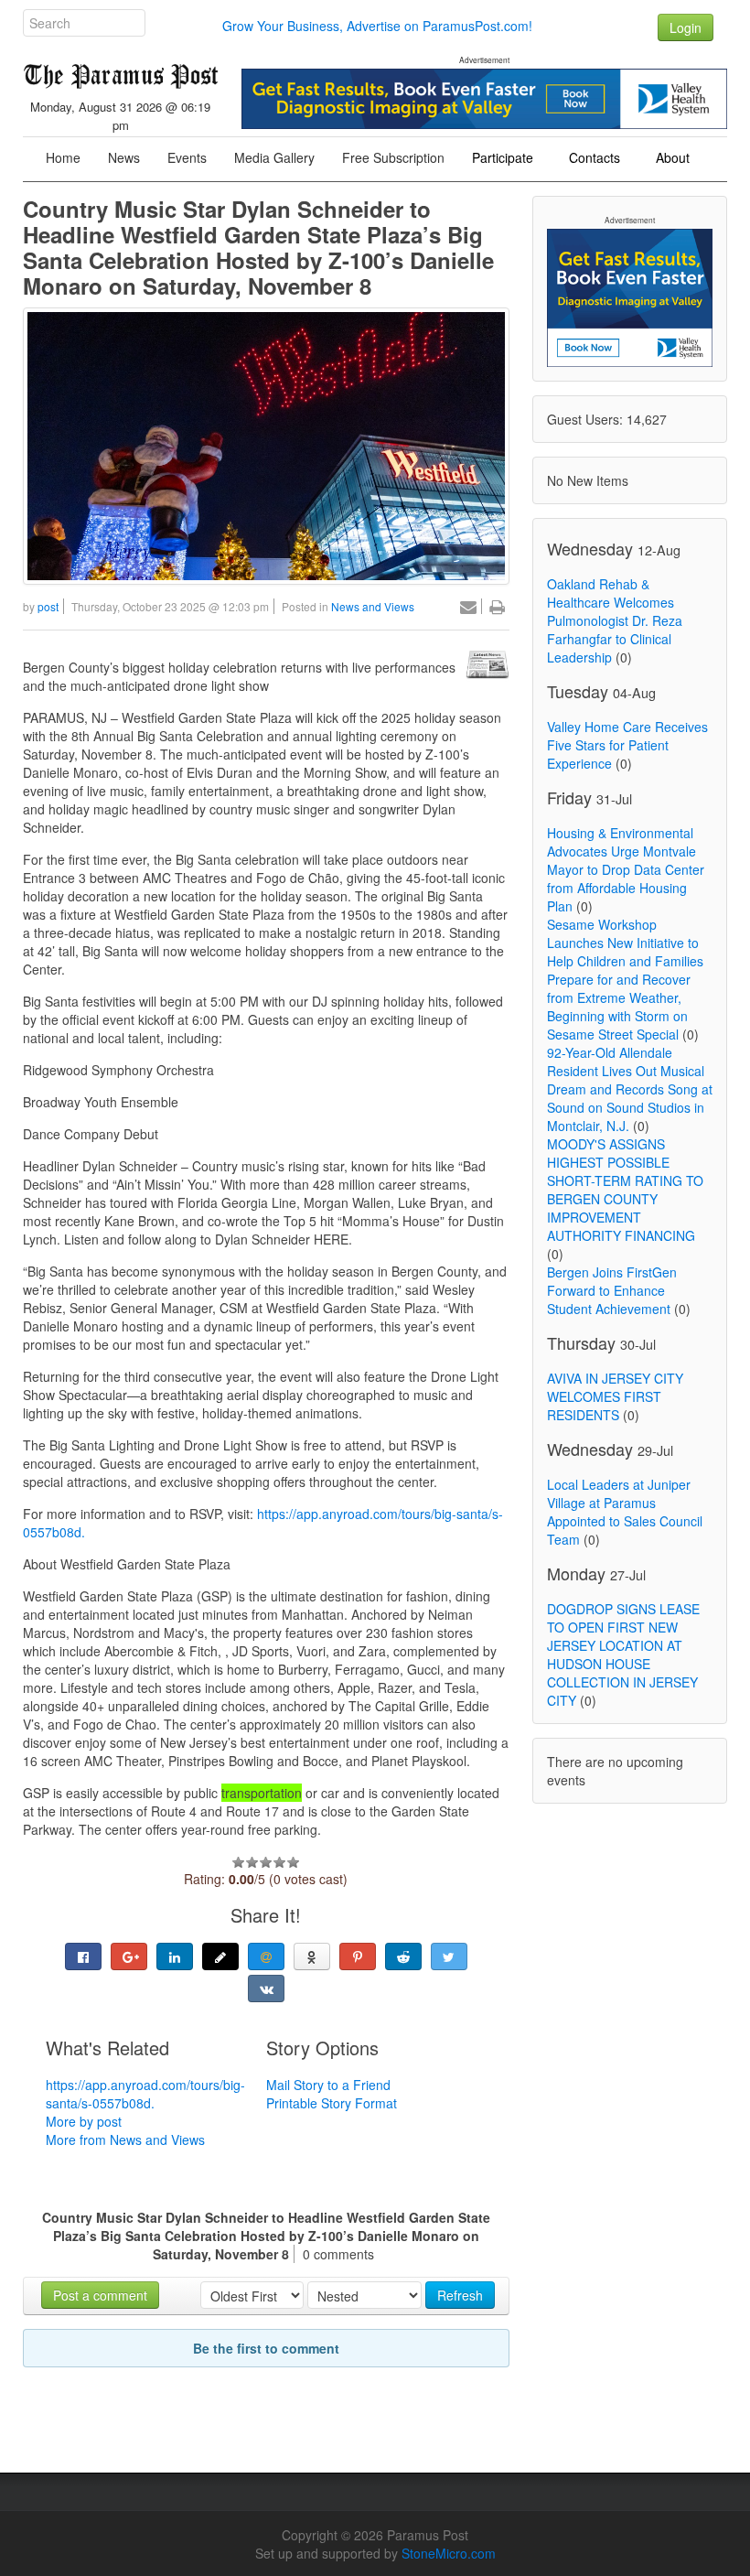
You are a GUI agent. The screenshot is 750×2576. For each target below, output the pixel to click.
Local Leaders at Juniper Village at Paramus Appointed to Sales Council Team (625, 1512)
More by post (84, 2121)
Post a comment (100, 2295)
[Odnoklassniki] (312, 1956)
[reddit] (403, 1956)
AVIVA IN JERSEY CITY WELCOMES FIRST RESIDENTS (615, 1396)
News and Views (373, 606)
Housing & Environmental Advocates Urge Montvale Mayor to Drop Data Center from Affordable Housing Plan (626, 869)
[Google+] (129, 1956)
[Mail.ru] (266, 1956)
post (48, 606)
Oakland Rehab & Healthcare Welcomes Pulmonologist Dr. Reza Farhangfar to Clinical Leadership (615, 620)
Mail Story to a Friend (328, 2085)
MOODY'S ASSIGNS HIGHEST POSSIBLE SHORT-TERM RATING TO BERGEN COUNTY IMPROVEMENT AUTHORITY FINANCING (625, 1190)
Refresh (460, 2295)
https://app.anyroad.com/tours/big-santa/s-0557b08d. (145, 2094)
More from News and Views (125, 2139)
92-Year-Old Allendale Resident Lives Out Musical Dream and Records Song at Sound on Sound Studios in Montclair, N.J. (630, 1089)
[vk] (266, 1989)
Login (686, 27)
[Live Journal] (220, 1956)
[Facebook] (83, 1956)
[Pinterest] (358, 1956)
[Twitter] (449, 1956)
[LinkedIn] (175, 1956)
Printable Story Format (332, 2103)
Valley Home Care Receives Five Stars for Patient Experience (627, 745)
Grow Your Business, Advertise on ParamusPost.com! (377, 26)
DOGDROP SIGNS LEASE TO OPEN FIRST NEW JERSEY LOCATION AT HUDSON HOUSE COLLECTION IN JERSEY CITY (623, 1654)
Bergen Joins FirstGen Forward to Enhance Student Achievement (612, 1290)
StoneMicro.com (449, 2553)
